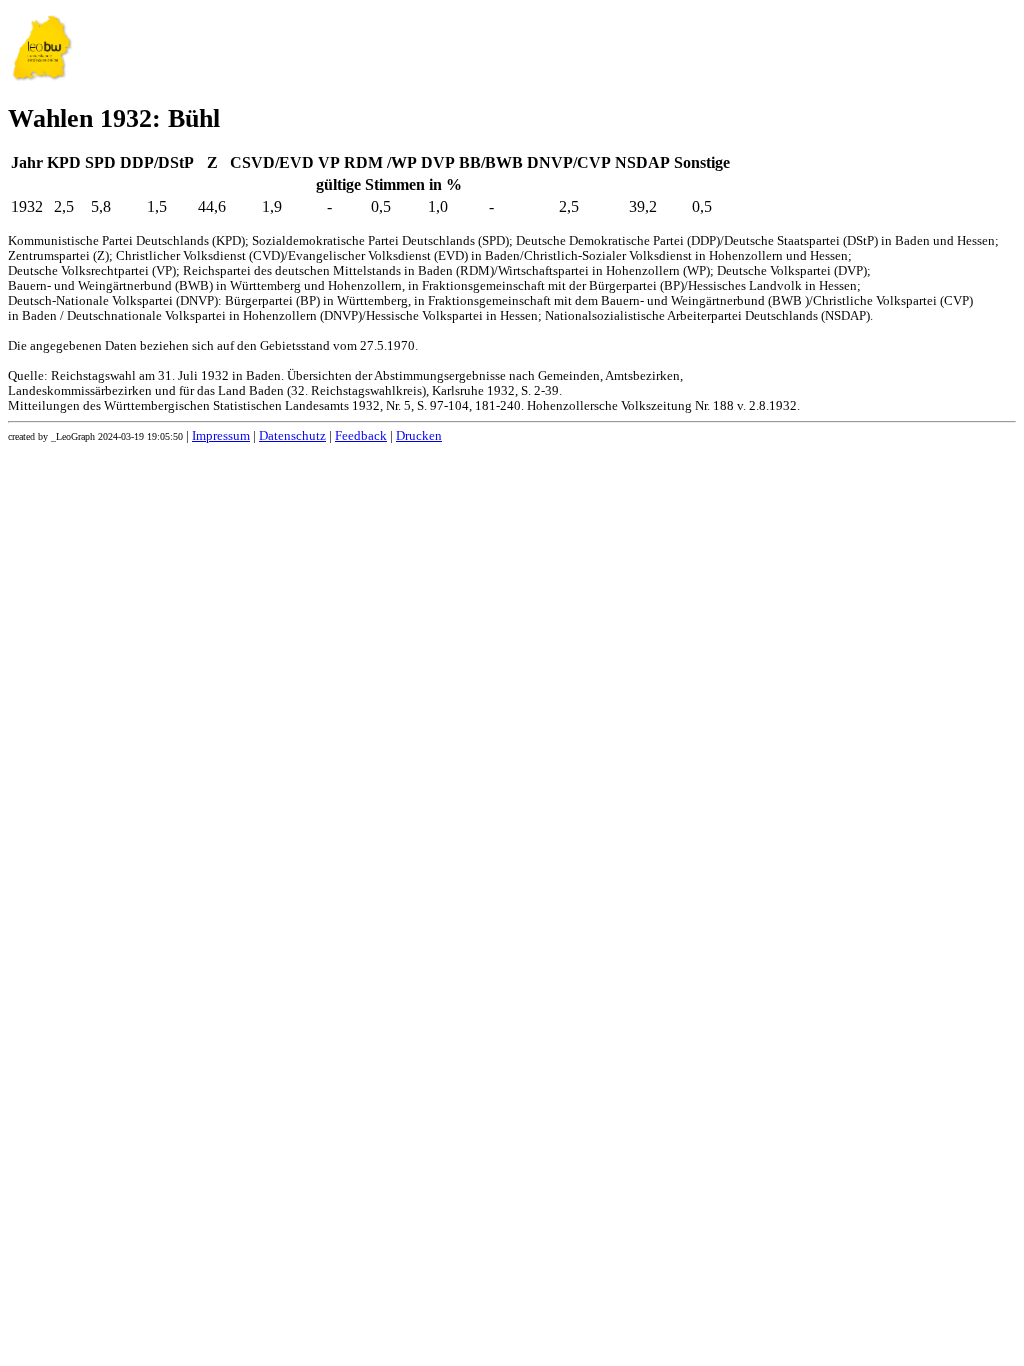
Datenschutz (292, 436)
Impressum (221, 436)
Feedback (361, 436)
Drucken (419, 436)
